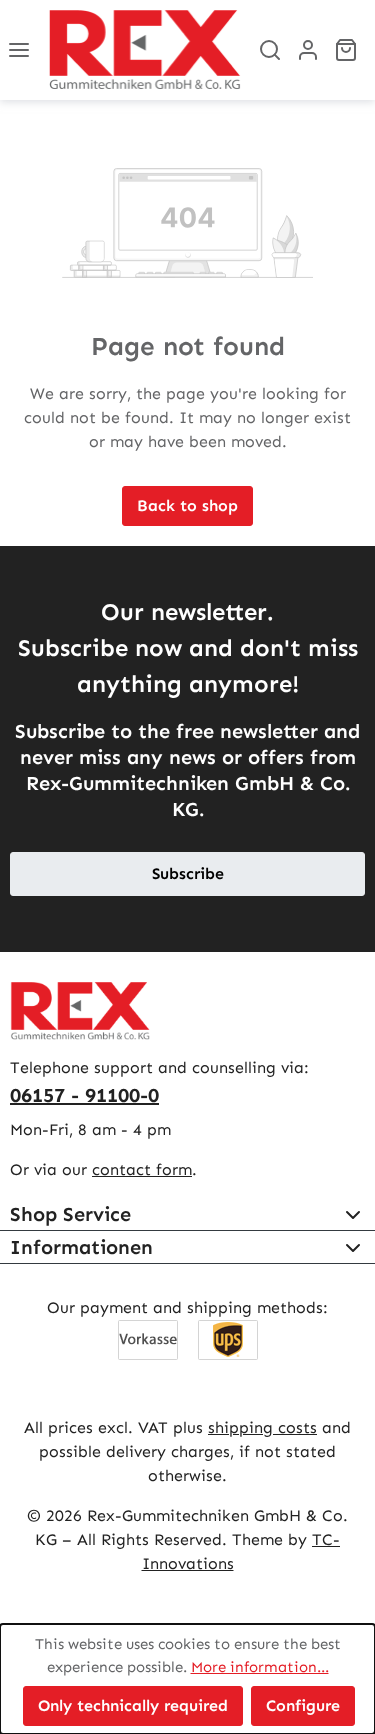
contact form (142, 1169)
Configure (303, 1705)
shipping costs (262, 1427)
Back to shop (187, 505)
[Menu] (19, 50)
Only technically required (133, 1705)
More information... (260, 1667)
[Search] (270, 50)
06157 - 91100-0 (84, 1095)
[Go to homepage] (144, 50)
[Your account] (308, 50)
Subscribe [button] (188, 873)
